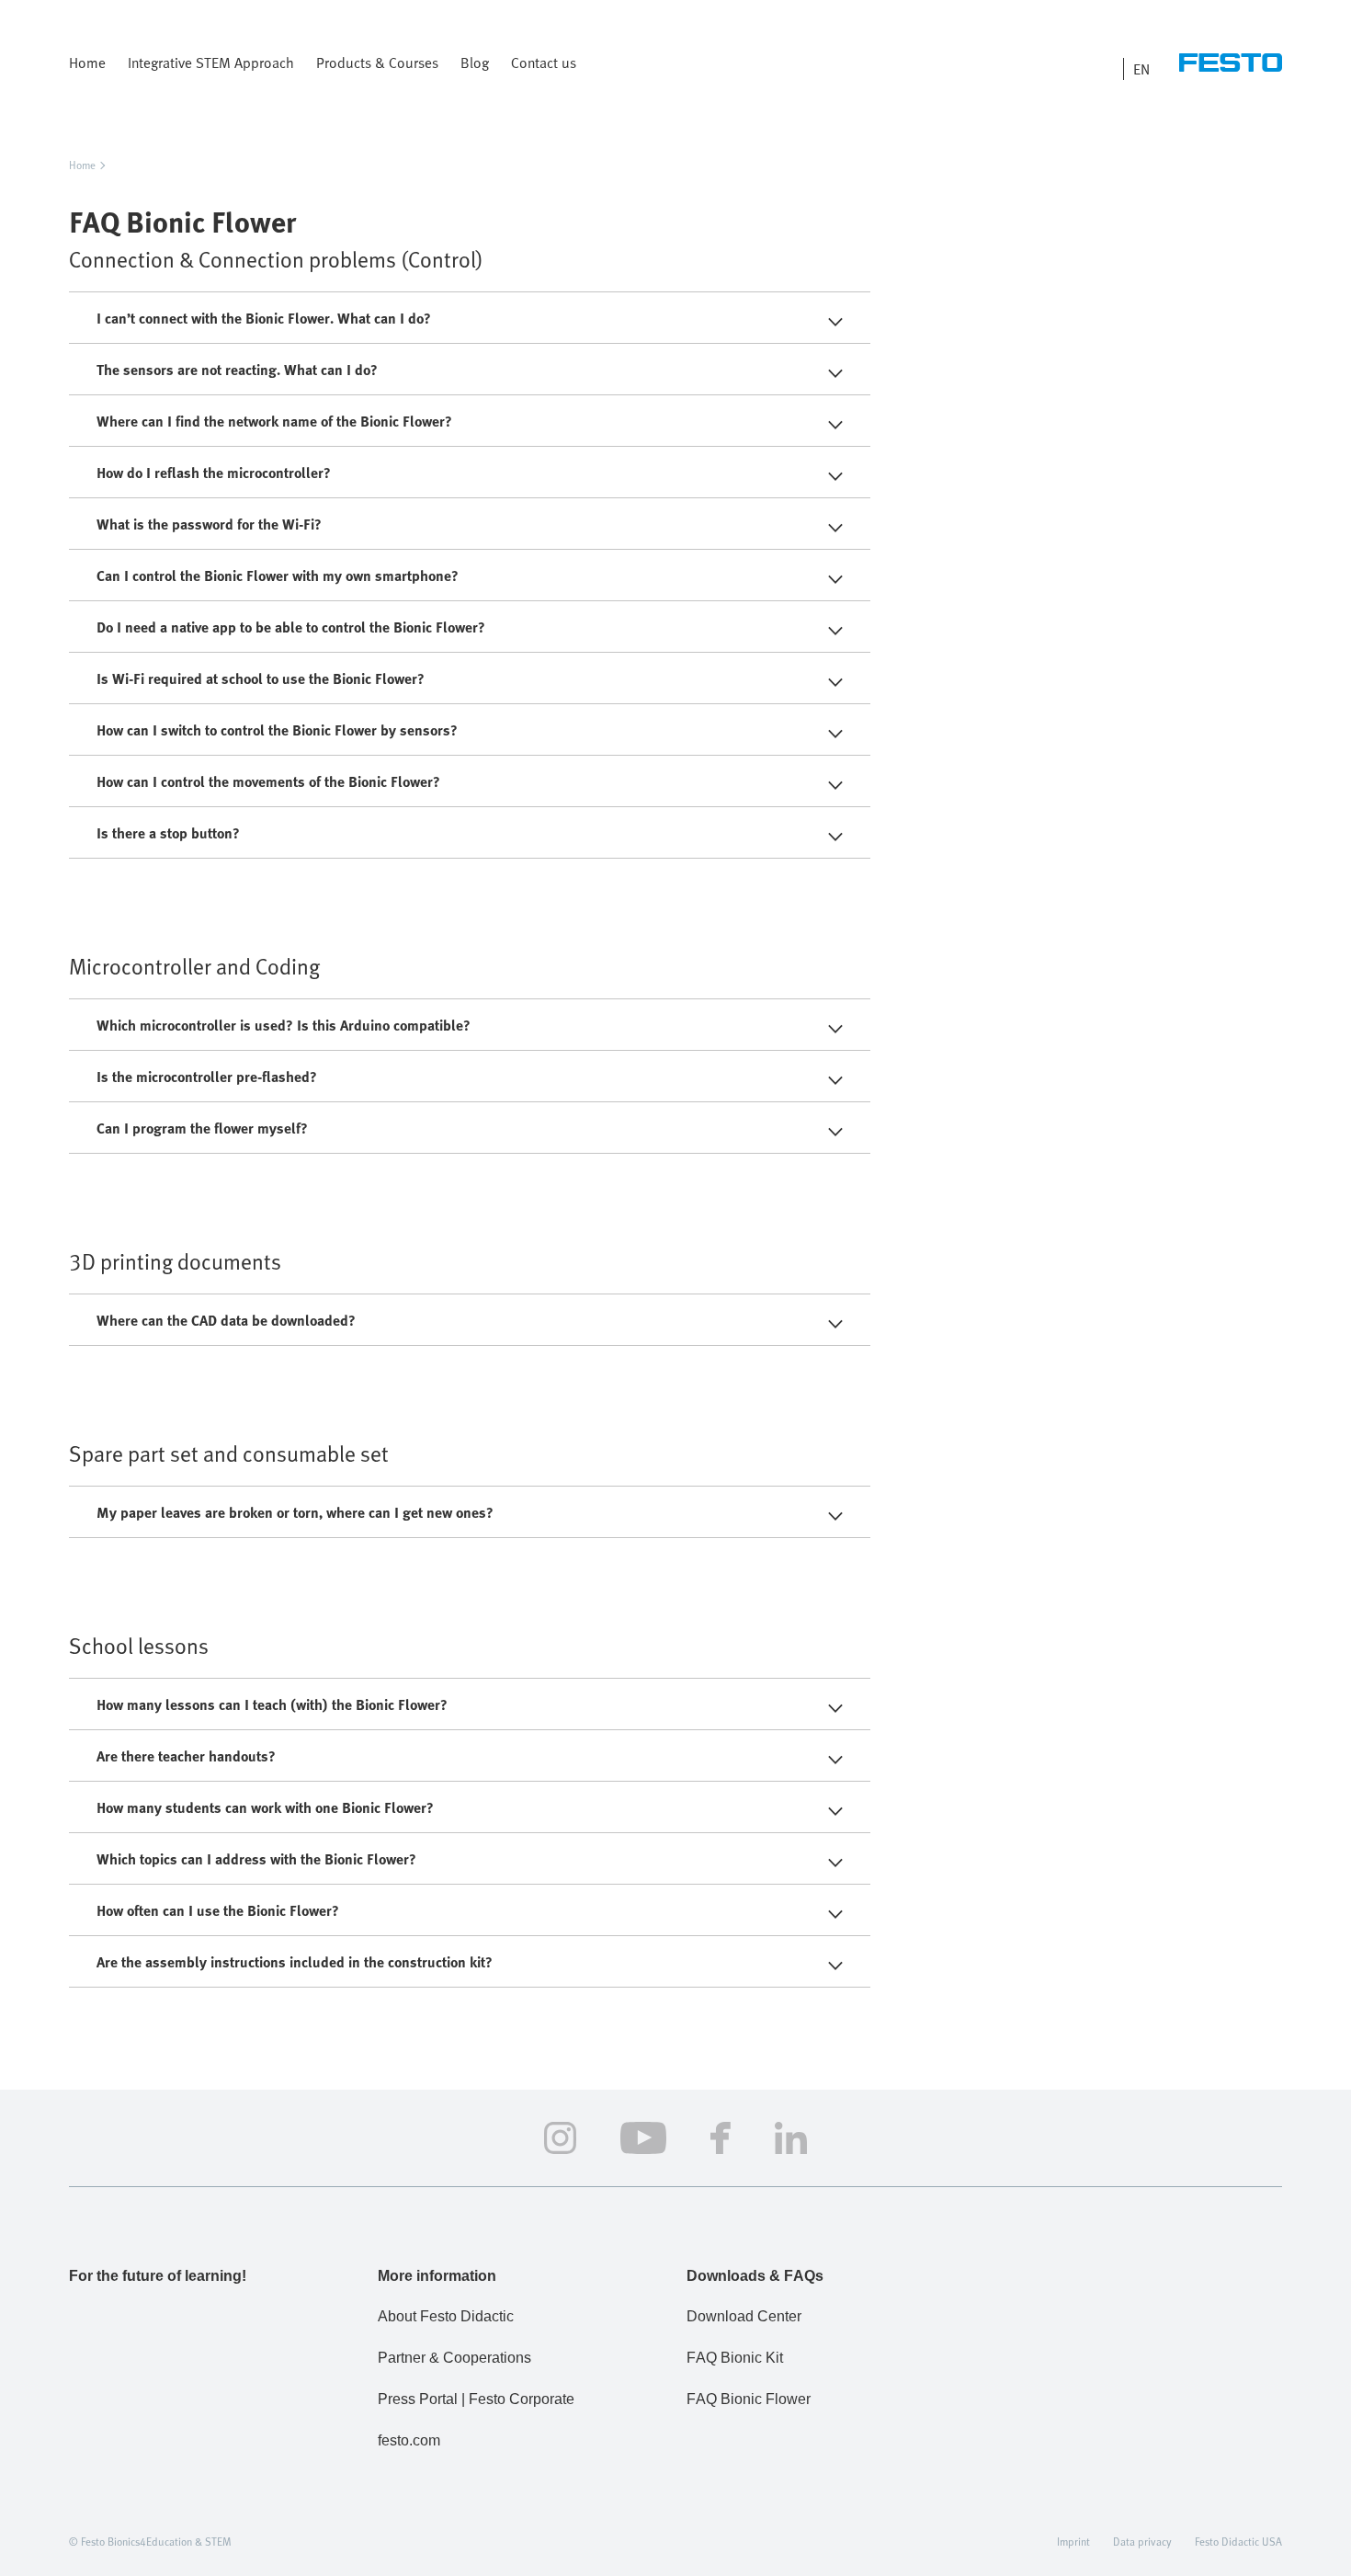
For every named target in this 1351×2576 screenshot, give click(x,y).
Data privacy (1142, 2541)
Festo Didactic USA (1238, 2541)
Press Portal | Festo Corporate (476, 2399)
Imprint (1073, 2541)
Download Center (744, 2316)
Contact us (544, 63)
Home (87, 63)
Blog (475, 63)
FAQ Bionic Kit (735, 2358)
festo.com (409, 2440)
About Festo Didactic (446, 2316)
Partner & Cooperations (454, 2358)
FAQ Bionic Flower (749, 2399)
